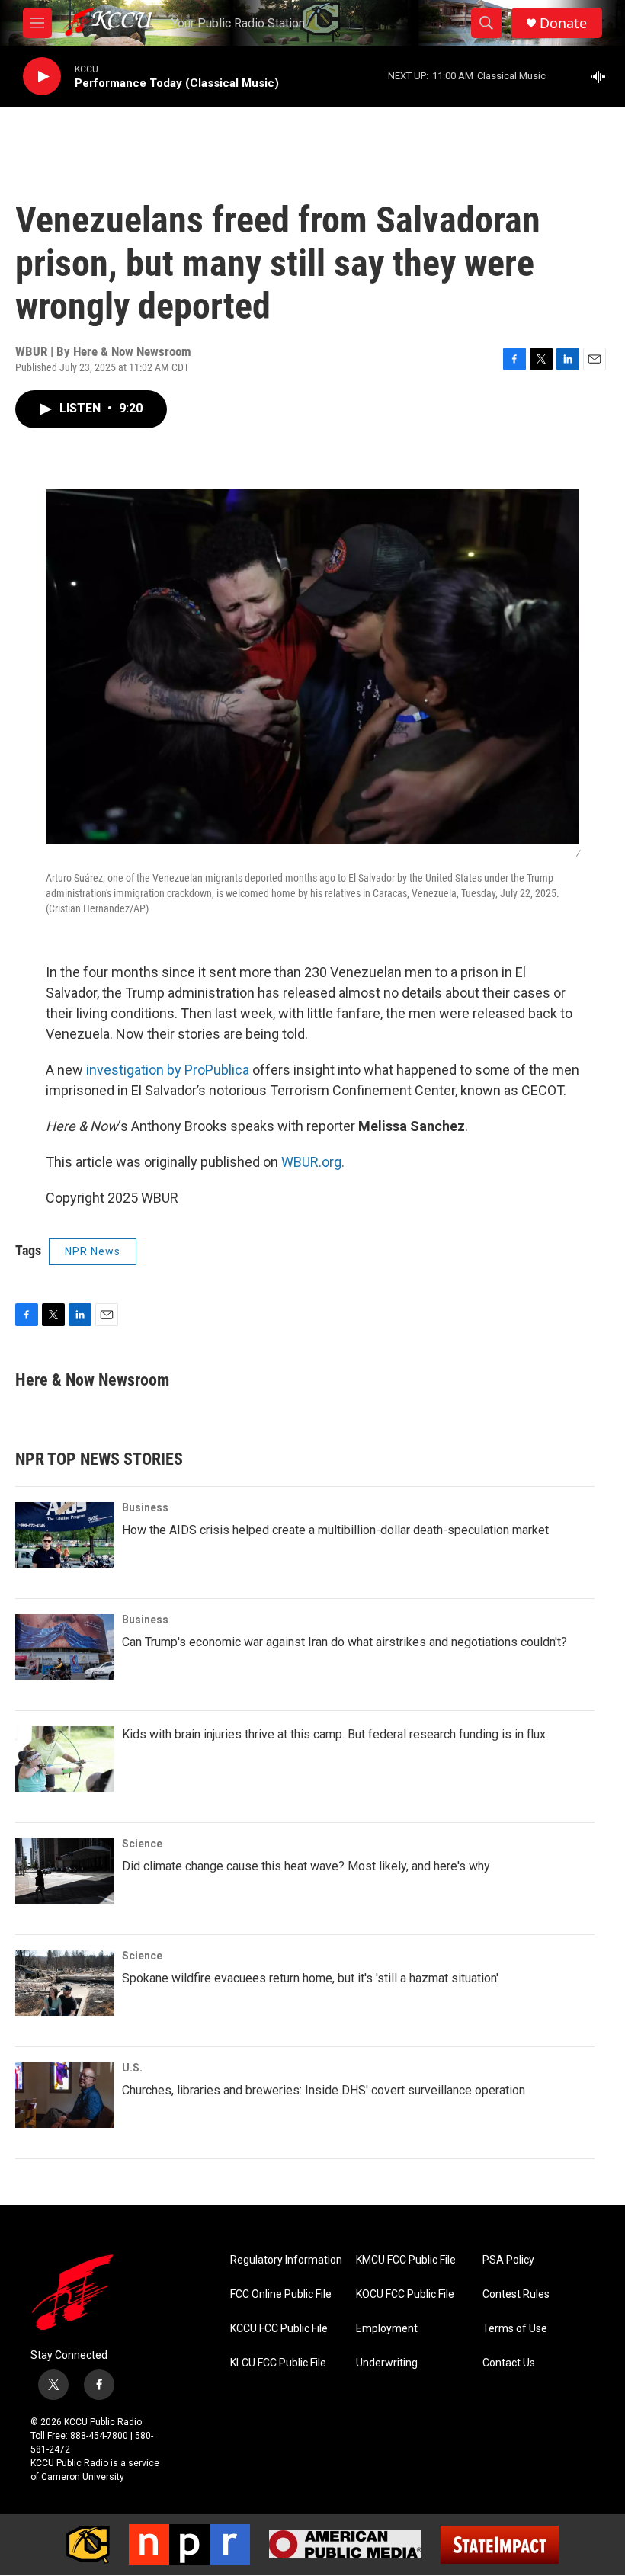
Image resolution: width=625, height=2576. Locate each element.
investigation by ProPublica (168, 1070)
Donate (563, 23)
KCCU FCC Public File (279, 2329)
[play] (42, 77)
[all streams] (603, 76)
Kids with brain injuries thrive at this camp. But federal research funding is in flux (334, 1734)
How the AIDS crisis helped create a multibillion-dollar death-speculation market (335, 1530)
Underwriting (387, 2363)
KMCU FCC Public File (406, 2260)
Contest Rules (516, 2294)
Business (145, 1507)
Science (142, 1844)
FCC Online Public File (281, 2294)
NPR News (93, 1251)
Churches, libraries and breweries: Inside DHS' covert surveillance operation (324, 2090)
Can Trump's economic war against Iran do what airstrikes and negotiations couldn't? (345, 1642)
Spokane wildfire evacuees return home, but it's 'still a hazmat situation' (310, 1978)
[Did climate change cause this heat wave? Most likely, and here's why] (65, 1871)
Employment (387, 2329)
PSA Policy (508, 2260)
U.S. (132, 2068)
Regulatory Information (286, 2260)
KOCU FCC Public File (405, 2294)
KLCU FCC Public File (278, 2363)
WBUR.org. (313, 1162)
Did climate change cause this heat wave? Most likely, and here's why (306, 1866)
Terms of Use (515, 2329)
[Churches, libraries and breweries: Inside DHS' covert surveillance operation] (65, 2095)
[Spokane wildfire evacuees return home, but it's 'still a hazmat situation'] (65, 1983)
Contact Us (509, 2363)
